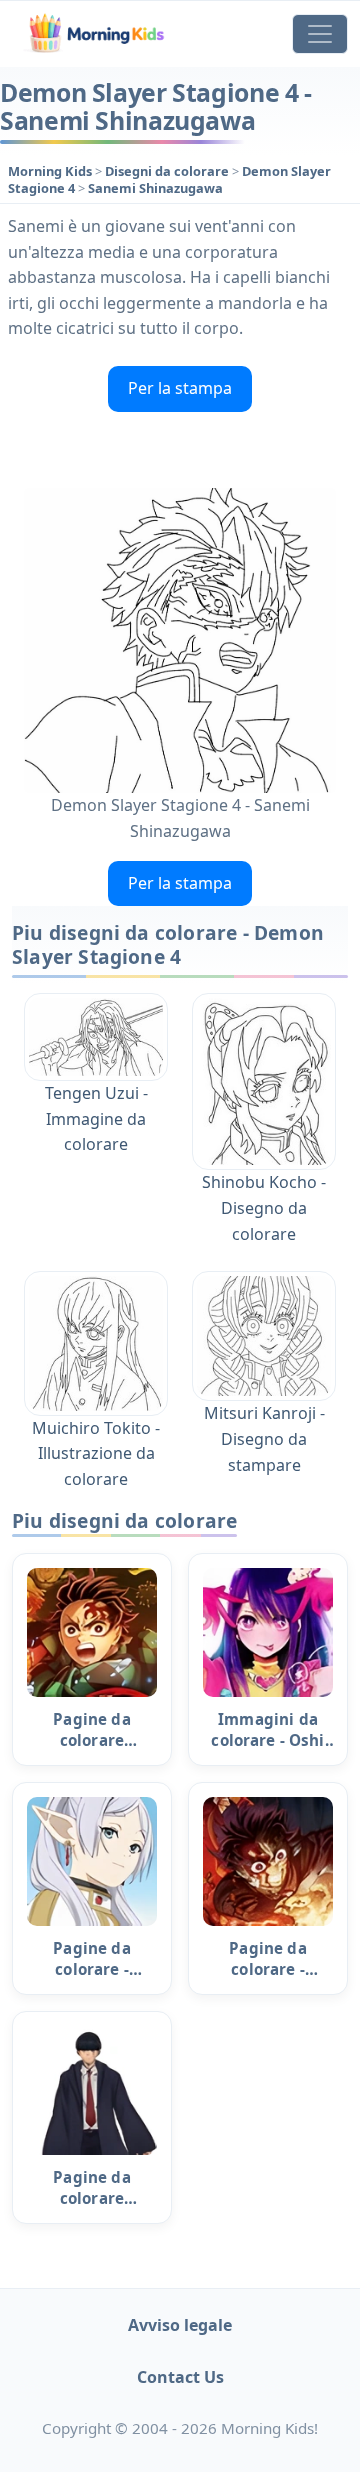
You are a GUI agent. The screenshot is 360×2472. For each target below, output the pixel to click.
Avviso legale (180, 2325)
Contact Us (180, 2377)
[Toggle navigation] (320, 34)
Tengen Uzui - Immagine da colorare (96, 1118)
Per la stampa (180, 388)
